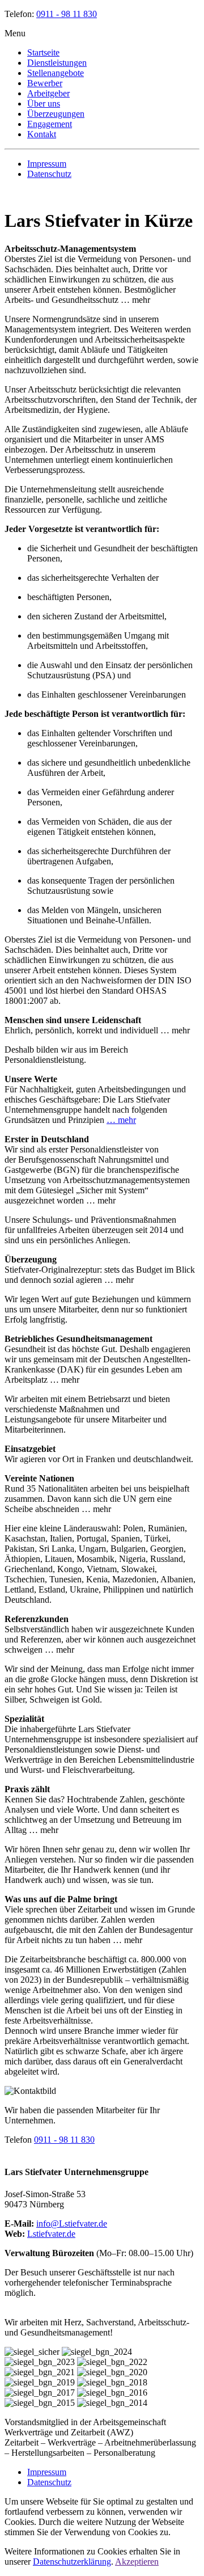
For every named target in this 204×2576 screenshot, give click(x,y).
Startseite (43, 52)
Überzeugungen (56, 114)
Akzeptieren (137, 2562)
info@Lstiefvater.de (72, 2224)
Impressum (47, 164)
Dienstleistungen (57, 63)
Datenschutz (49, 174)
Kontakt (42, 134)
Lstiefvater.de (51, 2234)
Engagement (50, 124)
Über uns (44, 104)
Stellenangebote (56, 73)
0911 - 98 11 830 (67, 14)
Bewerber (45, 83)
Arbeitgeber (48, 93)
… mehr (121, 1120)
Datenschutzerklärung (72, 2562)
